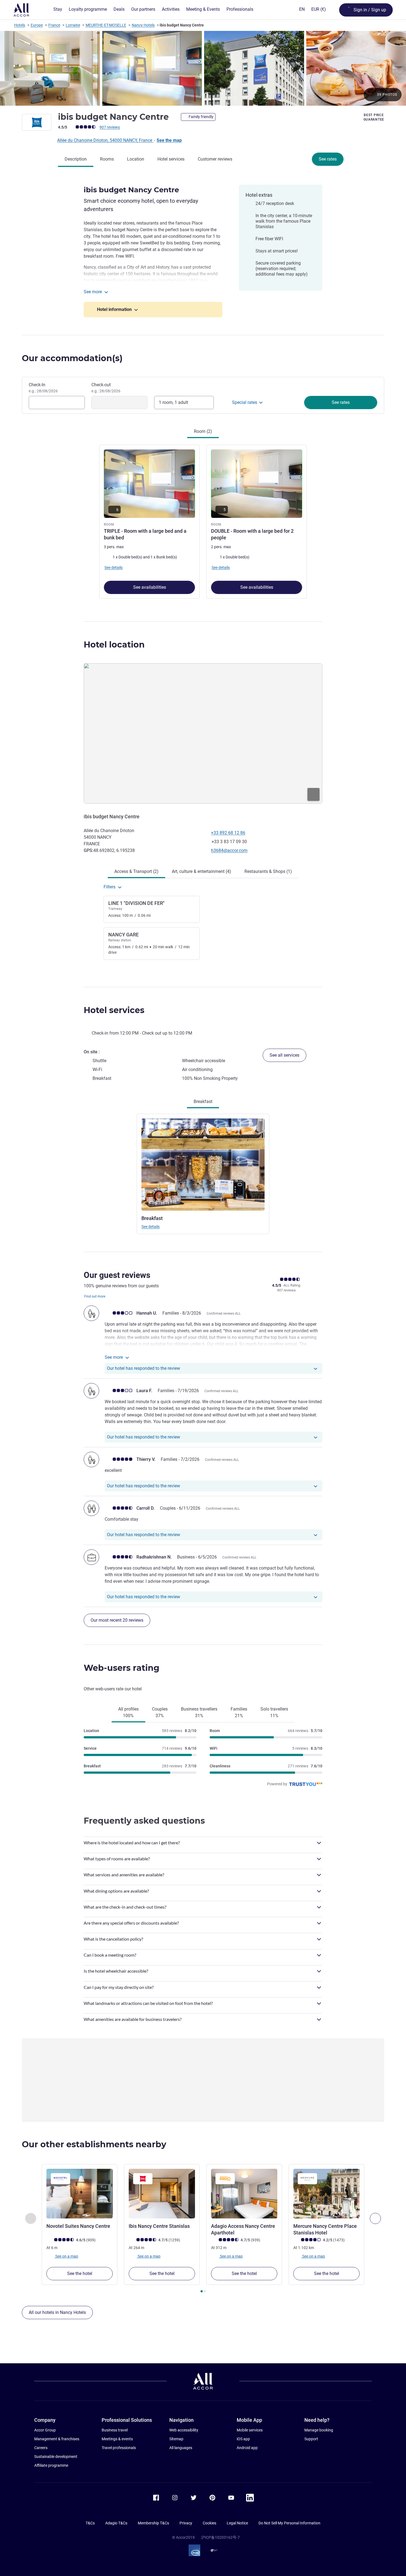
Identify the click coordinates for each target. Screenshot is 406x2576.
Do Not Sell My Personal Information (289, 2523)
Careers (41, 2448)
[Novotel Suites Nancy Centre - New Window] (80, 2194)
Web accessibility (184, 2430)
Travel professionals (119, 2448)
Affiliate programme (51, 2465)
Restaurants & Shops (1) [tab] (268, 871)
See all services (284, 1055)
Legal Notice (237, 2523)
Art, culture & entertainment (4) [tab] (201, 871)
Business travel (115, 2430)
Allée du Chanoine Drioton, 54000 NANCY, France (105, 140)
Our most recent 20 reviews (117, 1620)
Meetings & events (117, 2439)
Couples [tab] (160, 1712)
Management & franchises (57, 2439)
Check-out (106, 388)
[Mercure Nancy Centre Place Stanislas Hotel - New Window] (326, 2194)
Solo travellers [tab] (274, 1712)
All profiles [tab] (128, 1712)
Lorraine (73, 25)
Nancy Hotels (143, 25)
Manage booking (319, 2430)
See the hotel (80, 2273)
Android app (247, 2448)
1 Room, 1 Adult (173, 402)
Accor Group (45, 2430)
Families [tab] (239, 1712)
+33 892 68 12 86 (228, 833)
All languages (181, 2448)
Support (311, 2439)
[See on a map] (203, 733)
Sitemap (176, 2439)
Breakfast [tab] (203, 1101)
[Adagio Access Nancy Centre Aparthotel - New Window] (244, 2194)
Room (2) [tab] (203, 431)
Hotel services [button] (114, 1010)
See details (151, 1227)
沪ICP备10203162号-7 (220, 2537)
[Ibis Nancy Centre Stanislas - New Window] (162, 2194)
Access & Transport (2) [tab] (136, 871)
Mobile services (250, 2430)
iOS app (243, 2439)
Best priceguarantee (374, 117)
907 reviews (110, 127)
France (54, 25)
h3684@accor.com (229, 850)
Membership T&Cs (153, 2523)
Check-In (43, 388)
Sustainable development (56, 2457)
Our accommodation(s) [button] (72, 358)
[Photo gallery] (203, 68)
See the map (169, 140)
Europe (37, 25)
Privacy (186, 2523)
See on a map (66, 2256)
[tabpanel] (203, 521)
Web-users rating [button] (122, 1668)
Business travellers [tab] (199, 1712)
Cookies (209, 2523)
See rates (328, 159)
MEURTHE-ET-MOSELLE (106, 25)
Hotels (20, 25)
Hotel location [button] (114, 645)
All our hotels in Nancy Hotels (57, 2312)
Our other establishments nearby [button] (94, 2144)
